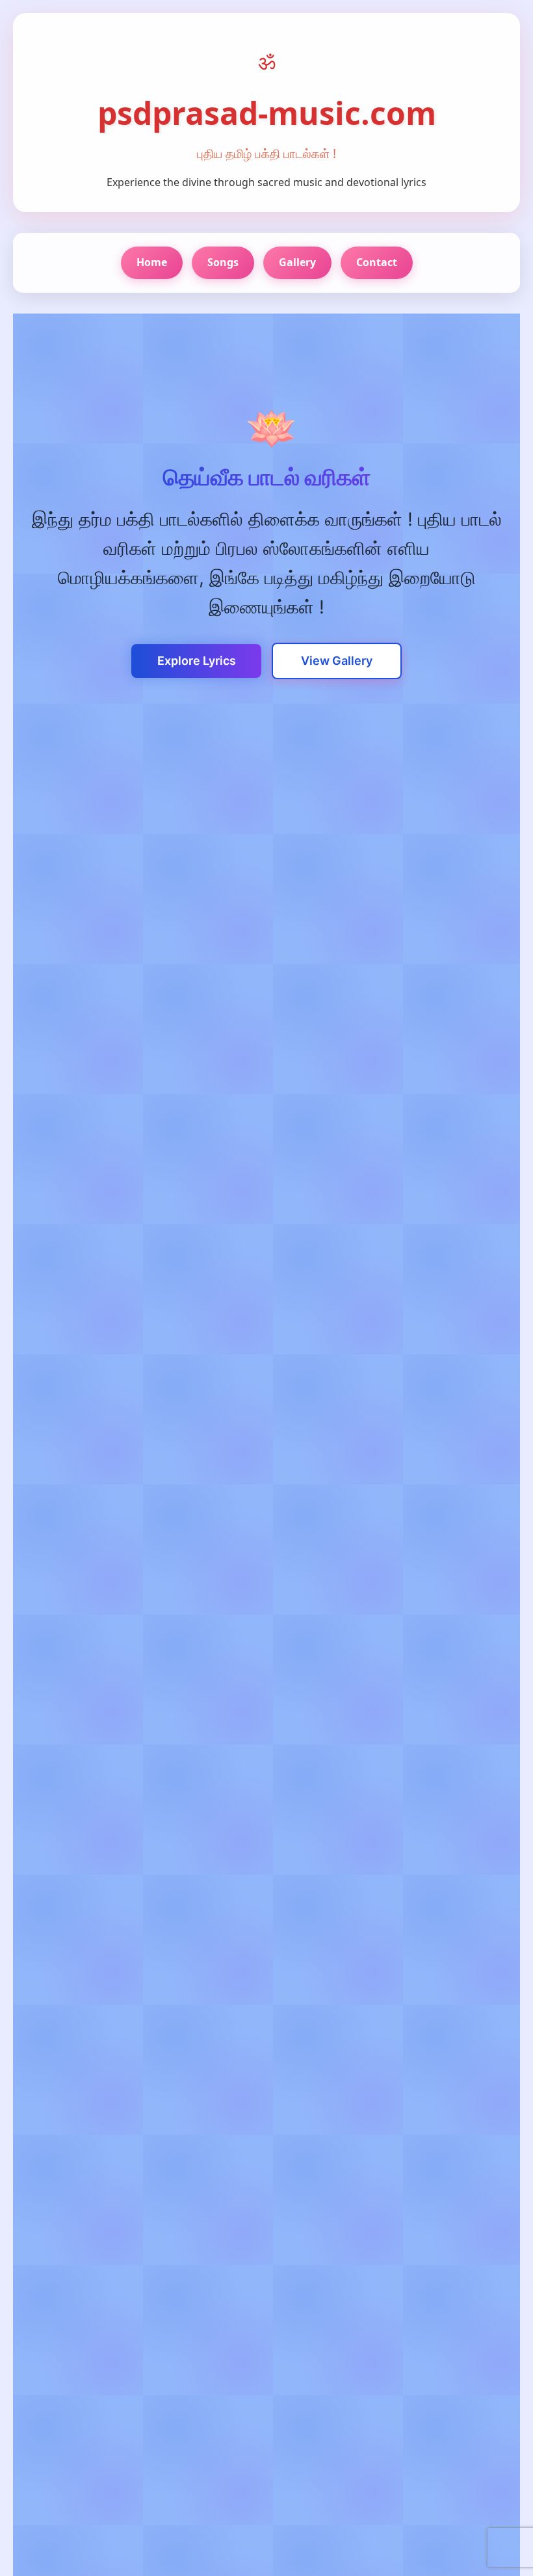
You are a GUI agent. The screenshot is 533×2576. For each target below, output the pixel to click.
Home (152, 262)
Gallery (297, 262)
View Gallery (337, 661)
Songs (223, 262)
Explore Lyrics (197, 661)
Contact (377, 262)
